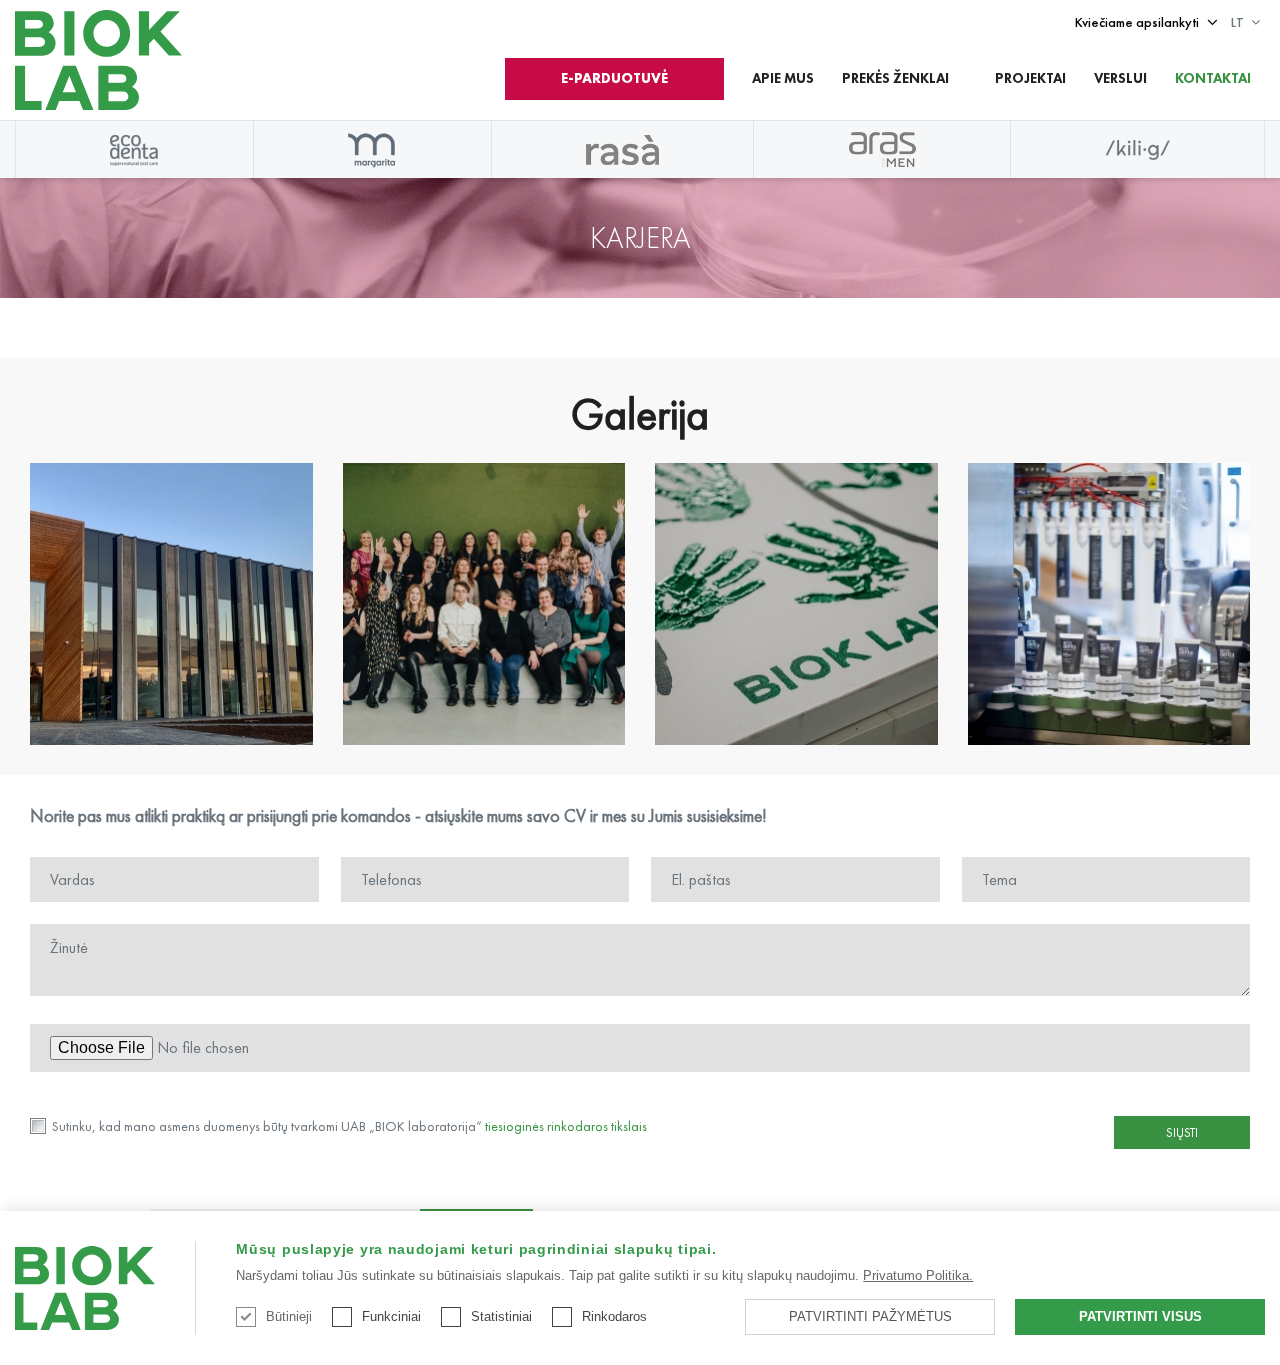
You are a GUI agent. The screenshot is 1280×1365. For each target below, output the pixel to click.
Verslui (1120, 78)
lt (1237, 22)
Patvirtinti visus (1140, 1316)
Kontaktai (1213, 78)
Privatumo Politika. (918, 1275)
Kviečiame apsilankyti (1137, 22)
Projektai (1030, 78)
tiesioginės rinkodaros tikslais (566, 1126)
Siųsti (1182, 1132)
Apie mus (783, 78)
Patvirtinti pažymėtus (870, 1316)
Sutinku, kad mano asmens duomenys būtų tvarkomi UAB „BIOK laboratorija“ (348, 1126)
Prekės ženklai (895, 78)
